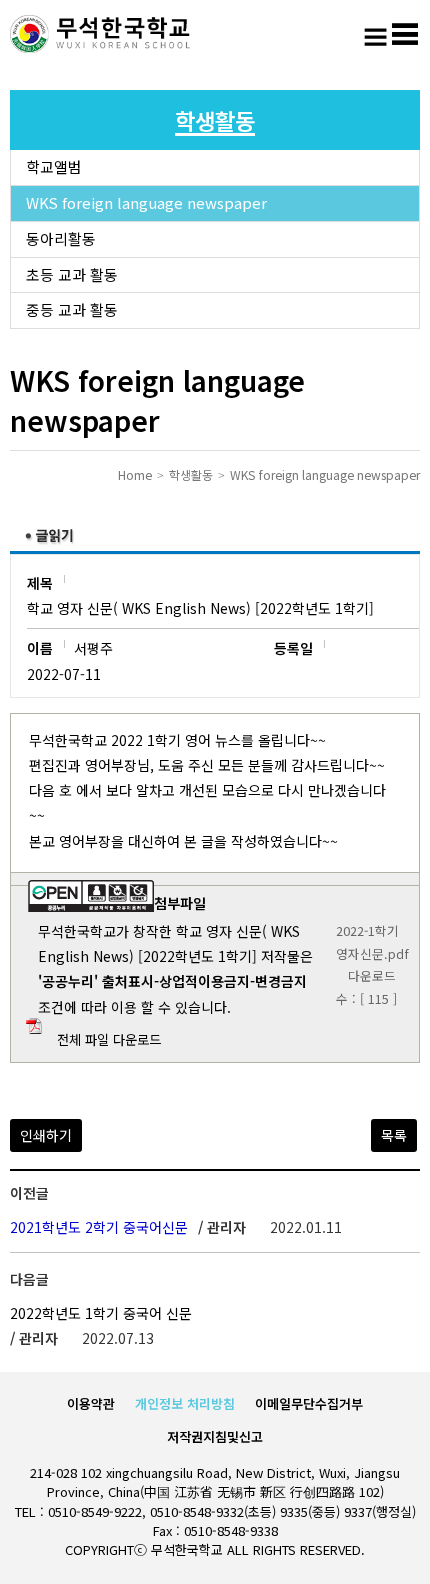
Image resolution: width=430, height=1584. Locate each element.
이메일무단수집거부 (309, 1403)
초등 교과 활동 (72, 274)
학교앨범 (54, 166)
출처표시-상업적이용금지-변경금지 (204, 981)
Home (135, 474)
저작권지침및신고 (215, 1436)
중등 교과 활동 (72, 309)
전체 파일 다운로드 (109, 1039)
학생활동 (191, 474)
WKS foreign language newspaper (146, 202)
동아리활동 (61, 238)
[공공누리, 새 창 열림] (91, 906)
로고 (100, 35)
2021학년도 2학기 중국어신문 (99, 1227)
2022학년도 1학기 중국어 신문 (101, 1313)
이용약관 (91, 1403)
